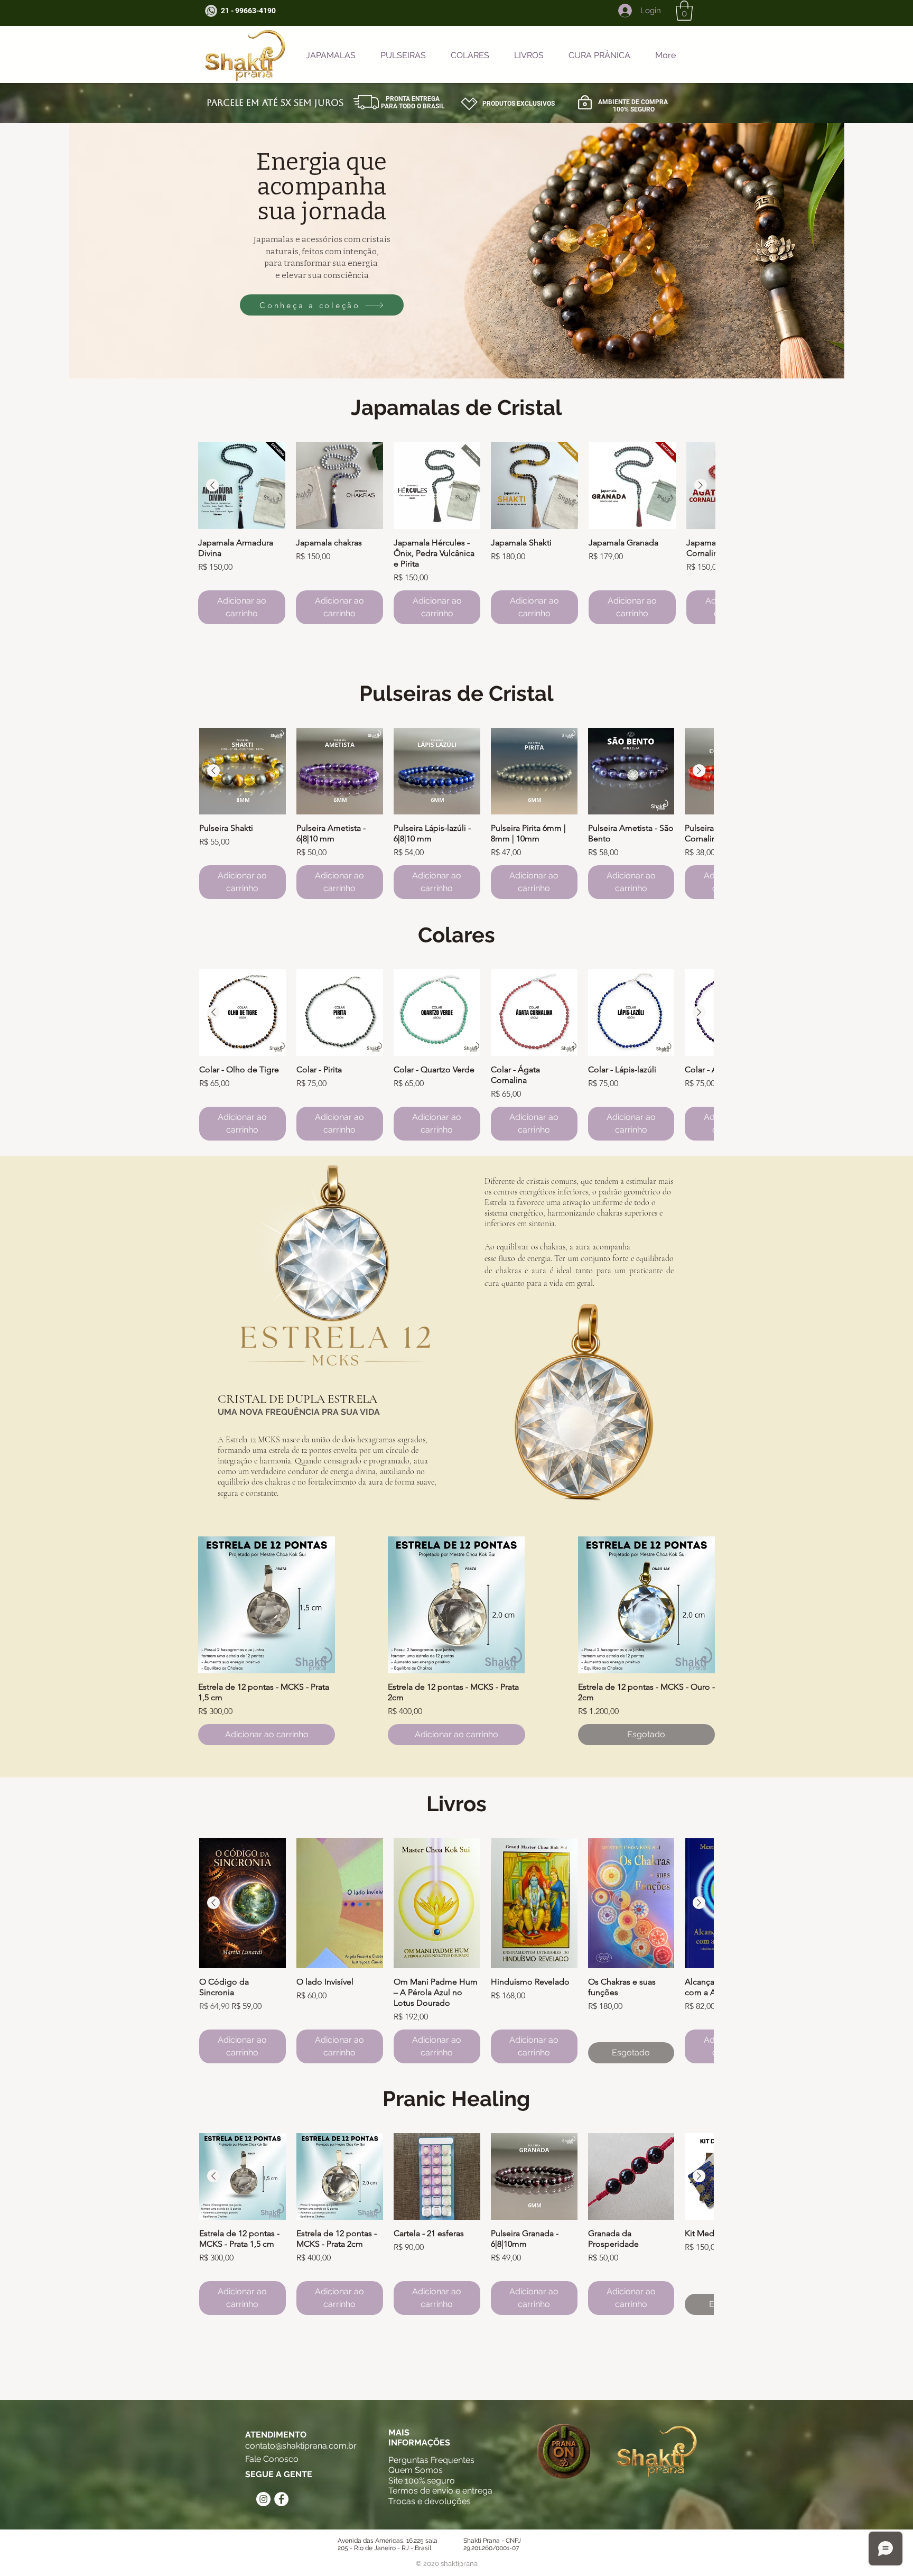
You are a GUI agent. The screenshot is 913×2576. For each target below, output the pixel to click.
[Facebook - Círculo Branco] (281, 2499)
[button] (684, 11)
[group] (456, 533)
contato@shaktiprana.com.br (301, 2446)
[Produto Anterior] (212, 485)
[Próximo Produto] (701, 485)
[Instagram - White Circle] (263, 2499)
